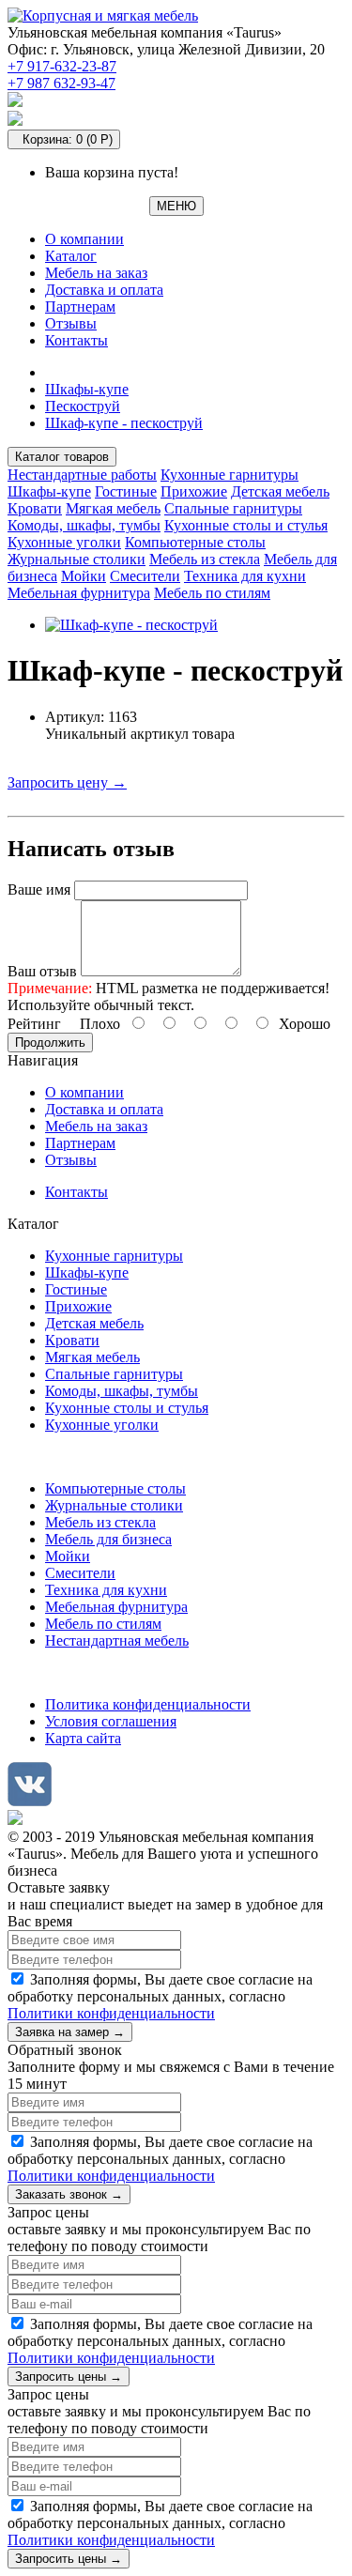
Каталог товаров (62, 457)
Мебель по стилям (212, 593)
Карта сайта (83, 1738)
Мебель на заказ (96, 273)
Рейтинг (34, 1024)
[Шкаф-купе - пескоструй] (131, 625)
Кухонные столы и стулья (246, 525)
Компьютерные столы (195, 542)
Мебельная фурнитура (79, 593)
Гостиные (126, 491)
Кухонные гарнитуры (230, 475)
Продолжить (50, 1043)
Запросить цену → (67, 782)
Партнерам (80, 307)
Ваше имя (39, 889)
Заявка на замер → (70, 2032)
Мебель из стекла (205, 559)
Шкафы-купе (87, 389)
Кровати (35, 508)
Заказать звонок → (69, 2194)
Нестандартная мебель (117, 1641)
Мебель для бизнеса (108, 1539)
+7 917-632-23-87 (62, 66)
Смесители (145, 576)
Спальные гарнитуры (233, 508)
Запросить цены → (69, 2377)
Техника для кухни (245, 576)
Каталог (71, 256)
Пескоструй (83, 406)
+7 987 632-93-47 (61, 83)
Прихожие (194, 491)
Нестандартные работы (82, 475)
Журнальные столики (77, 559)
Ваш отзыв (42, 971)
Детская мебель (280, 491)
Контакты (77, 340)
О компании (84, 239)
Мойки (84, 576)
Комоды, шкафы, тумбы (84, 525)
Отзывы (71, 323)
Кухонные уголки (64, 542)
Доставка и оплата (104, 290)
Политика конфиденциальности (148, 1704)
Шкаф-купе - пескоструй (124, 423)
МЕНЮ (176, 206)
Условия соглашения (111, 1721)
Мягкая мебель (113, 508)
